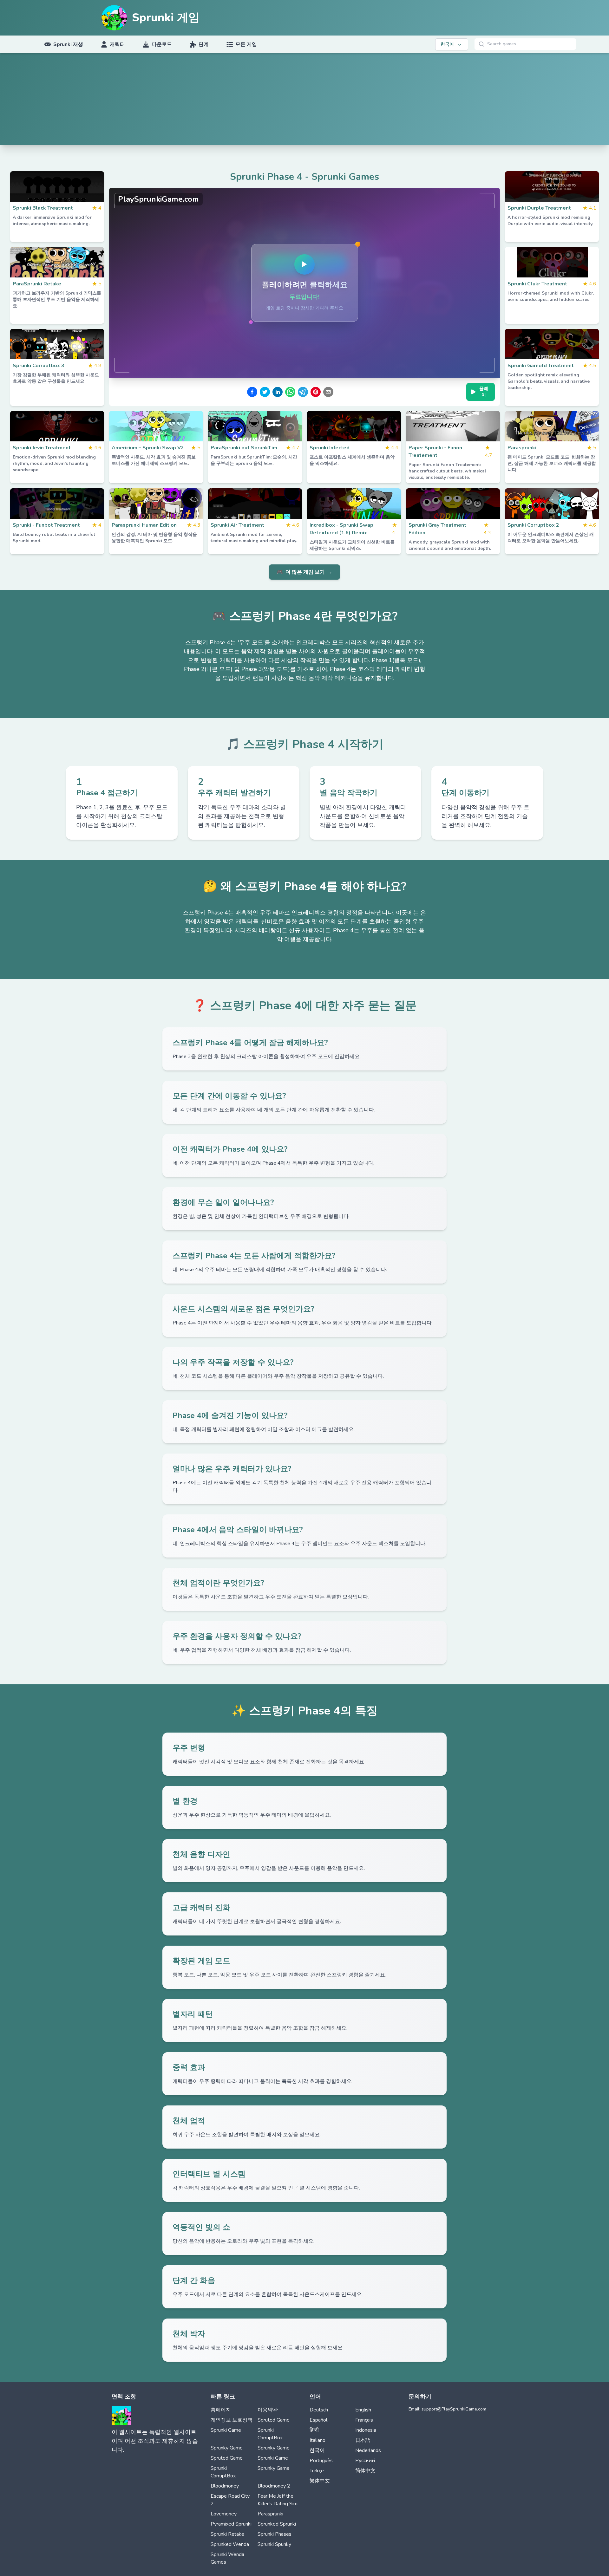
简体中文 (365, 2471)
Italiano (318, 2440)
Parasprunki (270, 2514)
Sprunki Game (226, 2430)
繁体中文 (320, 2481)
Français (364, 2420)
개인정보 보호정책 (232, 2420)
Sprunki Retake (227, 2534)
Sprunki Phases (275, 2534)
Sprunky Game (227, 2448)
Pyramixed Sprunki (231, 2524)
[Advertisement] (304, 101)
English (363, 2410)
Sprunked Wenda (230, 2544)
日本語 (363, 2440)
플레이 (484, 392)
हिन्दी (314, 2430)
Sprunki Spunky (274, 2544)
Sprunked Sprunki (277, 2524)
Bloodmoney (225, 2486)
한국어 (317, 2450)
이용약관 (268, 2410)
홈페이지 (221, 2410)
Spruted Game (274, 2420)
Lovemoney (224, 2514)
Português (321, 2461)
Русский (365, 2461)
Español (318, 2420)
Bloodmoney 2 (274, 2486)
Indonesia (366, 2430)
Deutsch (319, 2410)
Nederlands (368, 2450)
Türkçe (317, 2471)
